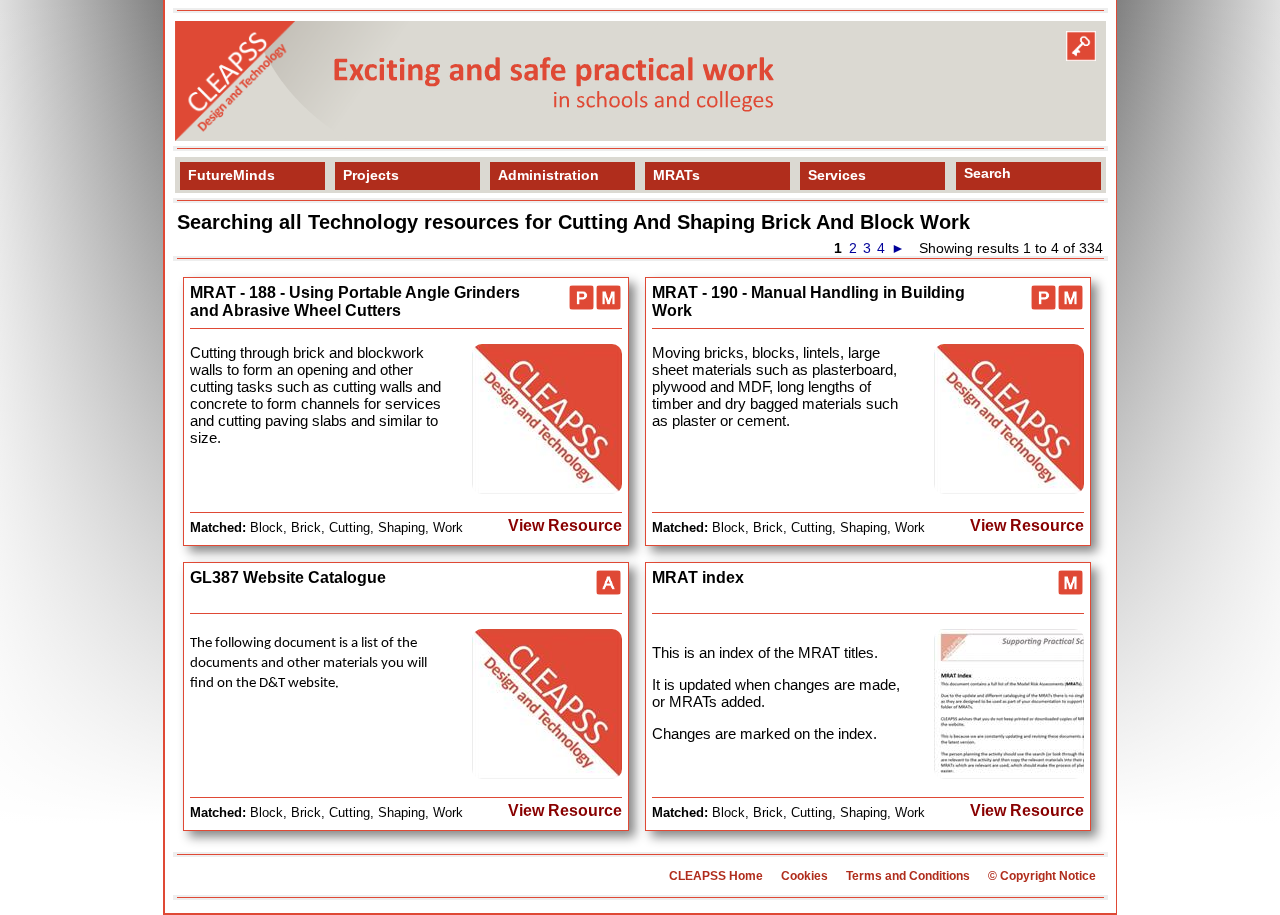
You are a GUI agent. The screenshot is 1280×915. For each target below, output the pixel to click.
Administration (548, 175)
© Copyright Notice (1042, 876)
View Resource (565, 525)
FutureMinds (231, 175)
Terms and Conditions (908, 876)
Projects (371, 175)
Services (837, 175)
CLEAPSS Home (716, 876)
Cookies (804, 876)
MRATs (676, 175)
